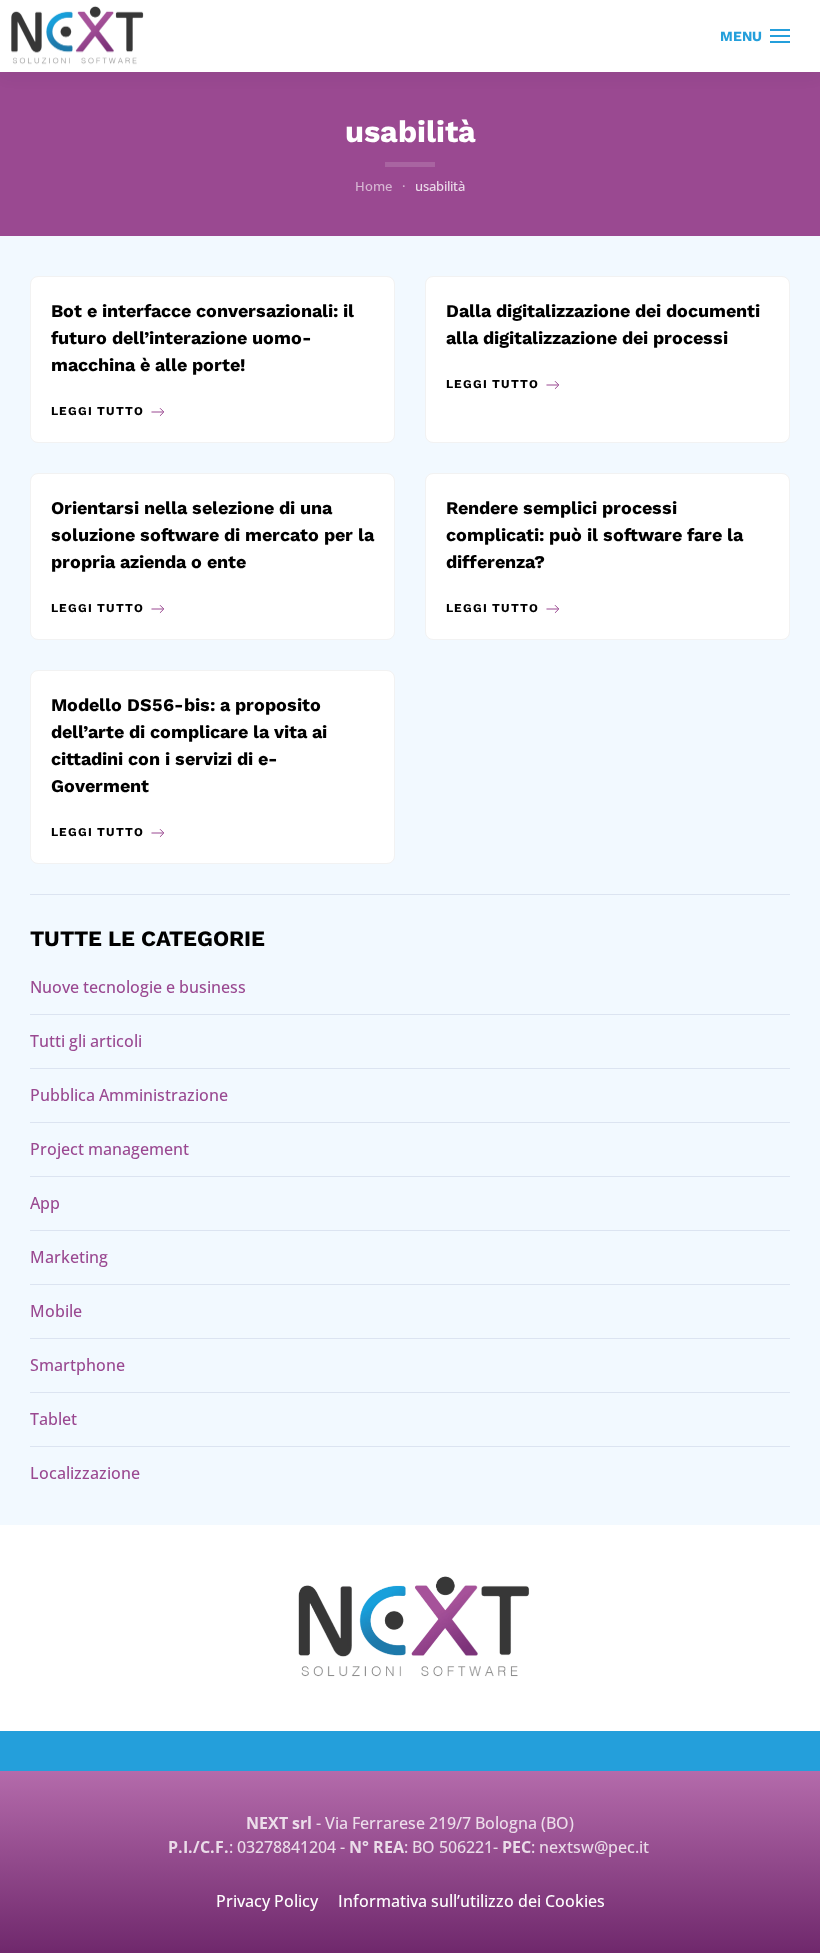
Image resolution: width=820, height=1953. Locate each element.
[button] (755, 36)
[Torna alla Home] (78, 36)
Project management (109, 1149)
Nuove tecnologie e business (138, 987)
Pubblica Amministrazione (129, 1095)
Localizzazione (85, 1473)
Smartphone (77, 1365)
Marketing (69, 1257)
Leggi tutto (97, 411)
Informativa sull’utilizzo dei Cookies (471, 1901)
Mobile (56, 1311)
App (45, 1203)
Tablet (53, 1419)
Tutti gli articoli (86, 1041)
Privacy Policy (267, 1901)
